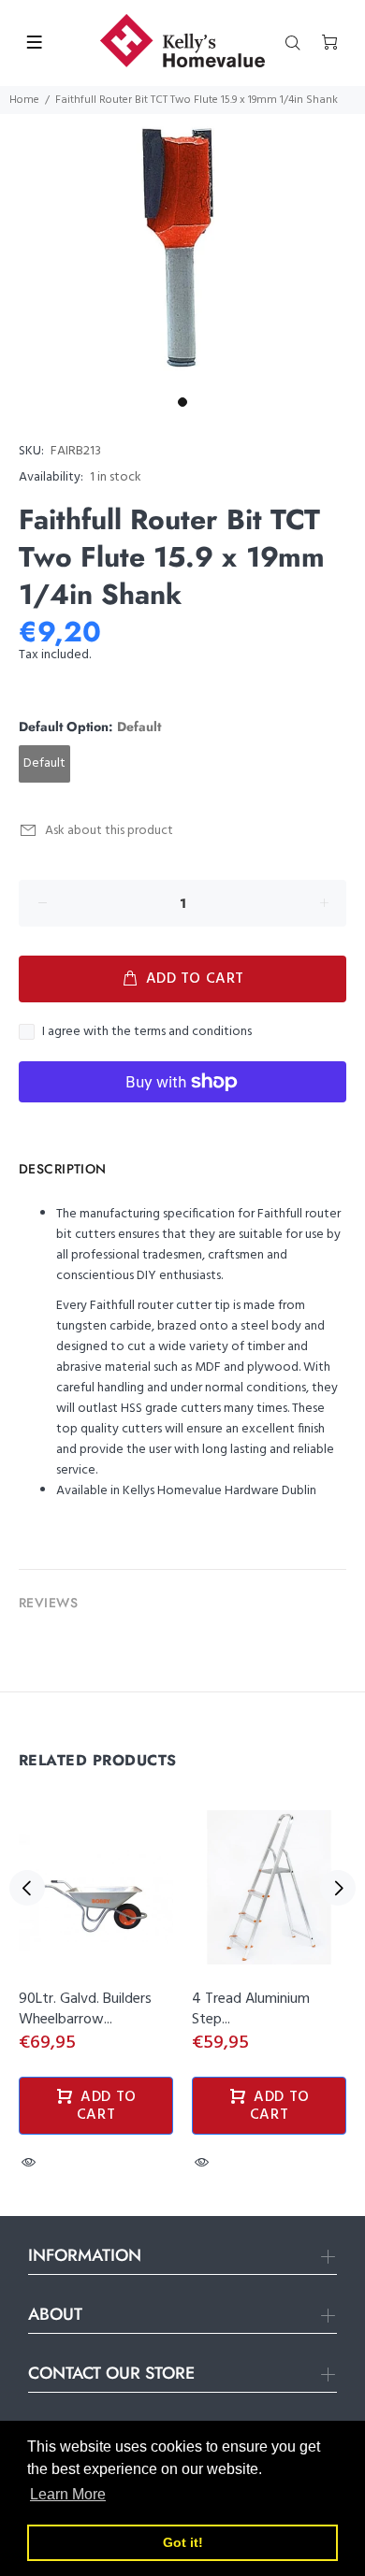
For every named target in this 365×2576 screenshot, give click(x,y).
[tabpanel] (182, 251)
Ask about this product (109, 831)
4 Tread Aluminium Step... (251, 2009)
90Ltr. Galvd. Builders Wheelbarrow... (85, 2009)
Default (44, 763)
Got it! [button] (183, 2542)
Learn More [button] (68, 2494)
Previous (27, 1888)
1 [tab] (182, 402)
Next (338, 1888)
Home (24, 100)
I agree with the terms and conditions (147, 1032)
